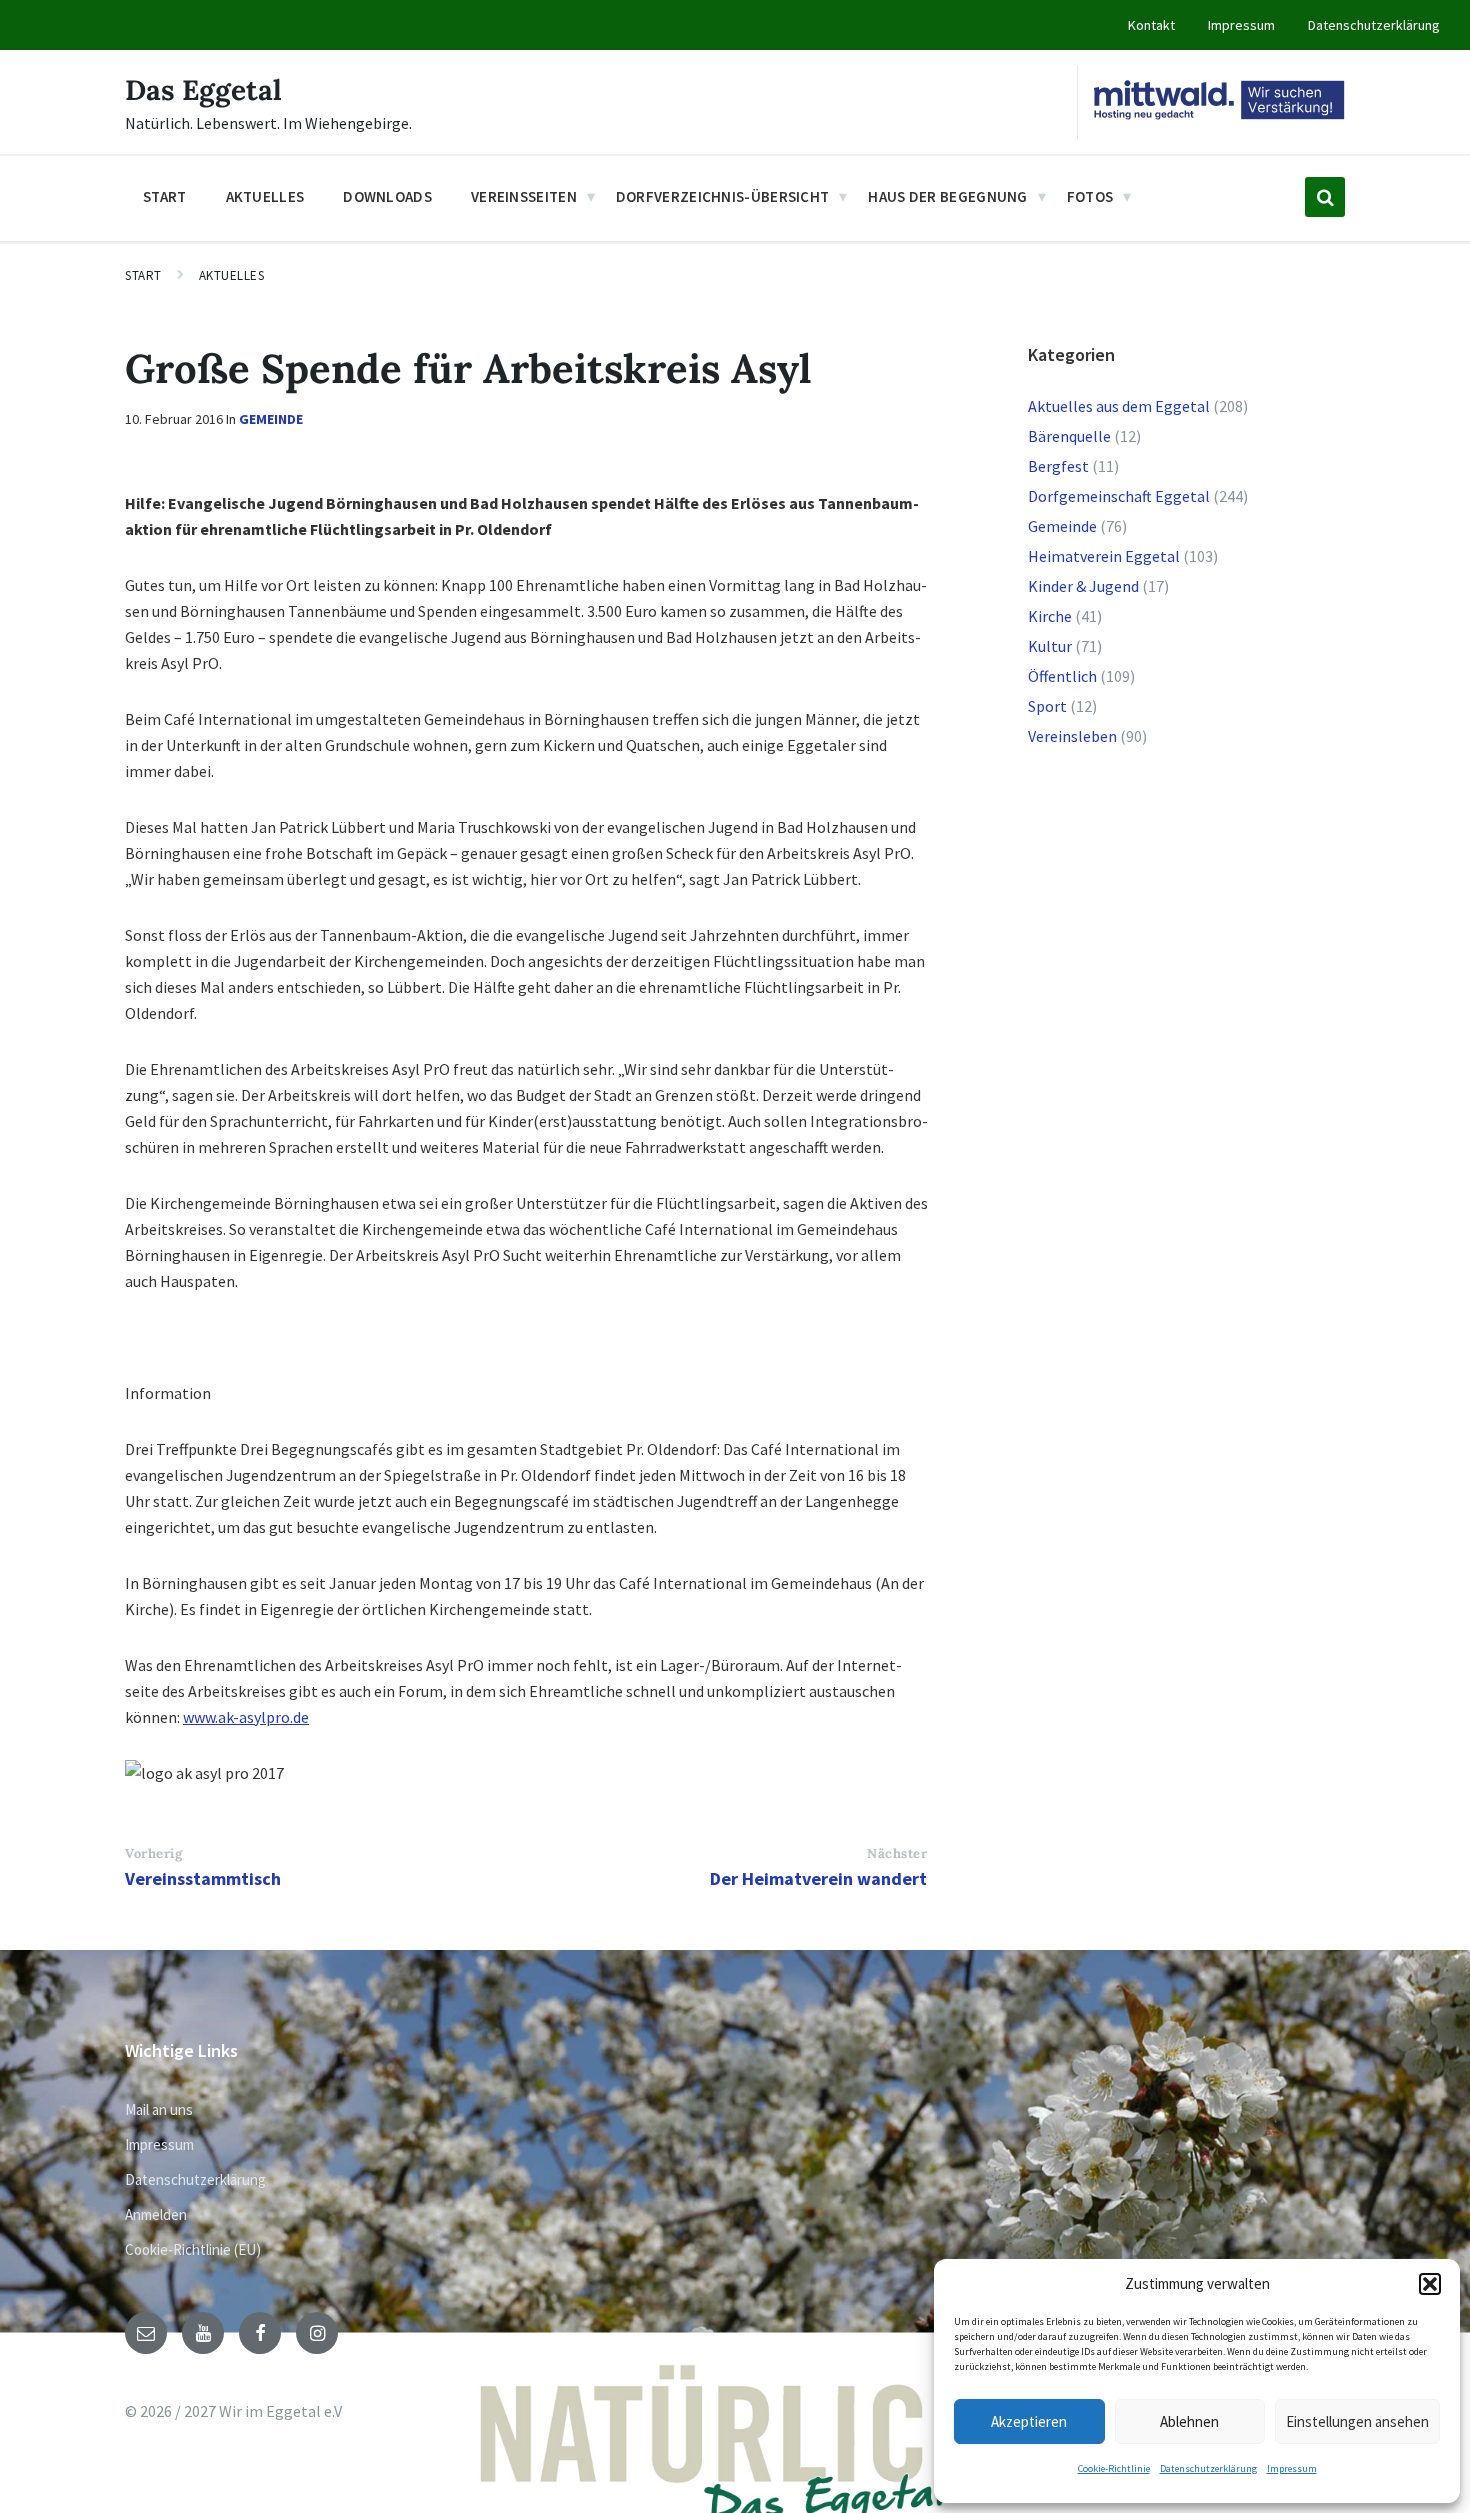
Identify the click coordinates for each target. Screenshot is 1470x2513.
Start (143, 275)
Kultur (1050, 646)
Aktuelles (232, 275)
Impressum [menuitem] (1241, 25)
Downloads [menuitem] (387, 196)
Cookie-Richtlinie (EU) (193, 2249)
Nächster (897, 1853)
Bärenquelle (1069, 436)
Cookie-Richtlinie (1114, 2468)
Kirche (1050, 616)
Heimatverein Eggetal (1104, 556)
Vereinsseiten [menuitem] (524, 196)
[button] (1430, 2284)
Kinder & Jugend (1083, 586)
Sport (1047, 706)
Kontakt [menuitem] (1151, 25)
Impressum (1292, 2468)
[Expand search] (1325, 197)
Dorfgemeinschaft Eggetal (1119, 496)
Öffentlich (1062, 676)
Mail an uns (159, 2109)
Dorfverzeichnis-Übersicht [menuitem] (723, 196)
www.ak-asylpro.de (246, 1717)
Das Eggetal (203, 90)
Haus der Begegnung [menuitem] (947, 196)
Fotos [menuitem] (1090, 196)
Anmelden (156, 2214)
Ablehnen (1189, 2421)
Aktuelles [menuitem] (265, 196)
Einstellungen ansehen (1357, 2421)
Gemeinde (271, 419)
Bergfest (1058, 466)
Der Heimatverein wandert (818, 1878)
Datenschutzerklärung (1208, 2468)
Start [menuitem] (165, 196)
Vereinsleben (1072, 736)
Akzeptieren (1029, 2421)
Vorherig (153, 1853)
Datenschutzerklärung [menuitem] (1374, 25)
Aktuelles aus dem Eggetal (1119, 406)
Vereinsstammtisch (203, 1878)
